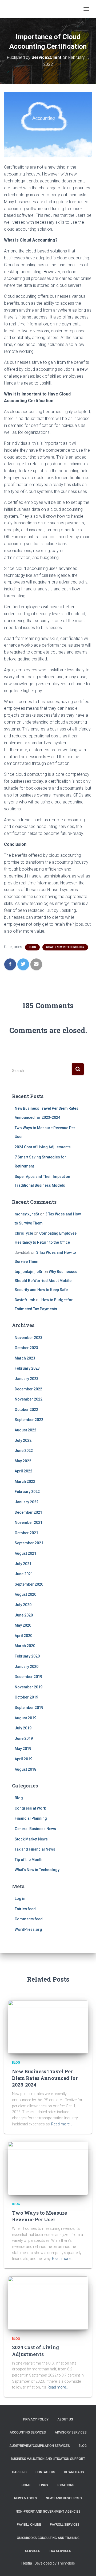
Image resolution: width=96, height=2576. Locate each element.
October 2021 (26, 1533)
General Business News (35, 1829)
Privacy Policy (36, 2419)
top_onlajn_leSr (29, 1272)
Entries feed (25, 1909)
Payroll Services (65, 2525)
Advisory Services (71, 2432)
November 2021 (29, 1522)
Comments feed (29, 1919)
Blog (32, 947)
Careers (19, 2472)
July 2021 (23, 1564)
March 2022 (25, 1481)
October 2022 (26, 1410)
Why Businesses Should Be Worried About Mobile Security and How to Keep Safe (46, 1281)
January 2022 (27, 1502)
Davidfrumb (25, 1300)
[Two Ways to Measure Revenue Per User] (48, 2168)
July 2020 (23, 1605)
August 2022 (25, 1430)
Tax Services (60, 2551)
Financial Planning (31, 1818)
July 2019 (23, 1728)
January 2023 (27, 1379)
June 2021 (24, 1574)
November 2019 (29, 1687)
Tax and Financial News (35, 1849)
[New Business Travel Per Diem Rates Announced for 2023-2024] (48, 2027)
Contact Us (45, 2472)
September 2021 (29, 1543)
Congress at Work (30, 1808)
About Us (65, 2419)
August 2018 (25, 1769)
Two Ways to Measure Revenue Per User (39, 2216)
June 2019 (24, 1738)
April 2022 (23, 1471)
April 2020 (23, 1636)
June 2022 (24, 1451)
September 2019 (29, 1708)
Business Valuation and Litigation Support (48, 2459)
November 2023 (29, 1338)
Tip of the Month (29, 1860)
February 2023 (27, 1368)
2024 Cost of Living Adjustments (43, 1147)
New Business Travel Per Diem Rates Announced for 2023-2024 (45, 2078)
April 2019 (23, 1759)
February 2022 (27, 1492)
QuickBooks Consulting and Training (48, 2538)
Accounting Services (28, 2432)
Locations (66, 2485)
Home (26, 2485)
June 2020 (24, 1615)
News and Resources (64, 2498)
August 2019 (25, 1718)
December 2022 (28, 1389)
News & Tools (26, 2498)
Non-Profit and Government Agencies (48, 2512)
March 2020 (25, 1646)
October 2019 (26, 1697)
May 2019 (23, 1749)
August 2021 (25, 1553)
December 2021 (28, 1512)
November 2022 (29, 1399)
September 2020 (29, 1584)
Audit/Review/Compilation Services (40, 2446)
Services (33, 2551)
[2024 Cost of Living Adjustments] (48, 2303)
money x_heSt (27, 1214)
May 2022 (23, 1461)
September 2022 (29, 1420)
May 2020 (23, 1625)
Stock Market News (31, 1839)
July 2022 (23, 1440)
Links (44, 2485)
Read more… (62, 2124)
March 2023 (25, 1358)
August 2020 (25, 1594)
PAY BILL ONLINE (29, 2525)
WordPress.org (28, 1929)
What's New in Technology (65, 947)
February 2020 (27, 1656)
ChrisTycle (24, 1233)
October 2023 (26, 1348)
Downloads (74, 2472)
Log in (20, 1899)
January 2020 (27, 1667)
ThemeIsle (66, 2563)
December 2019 (28, 1677)
